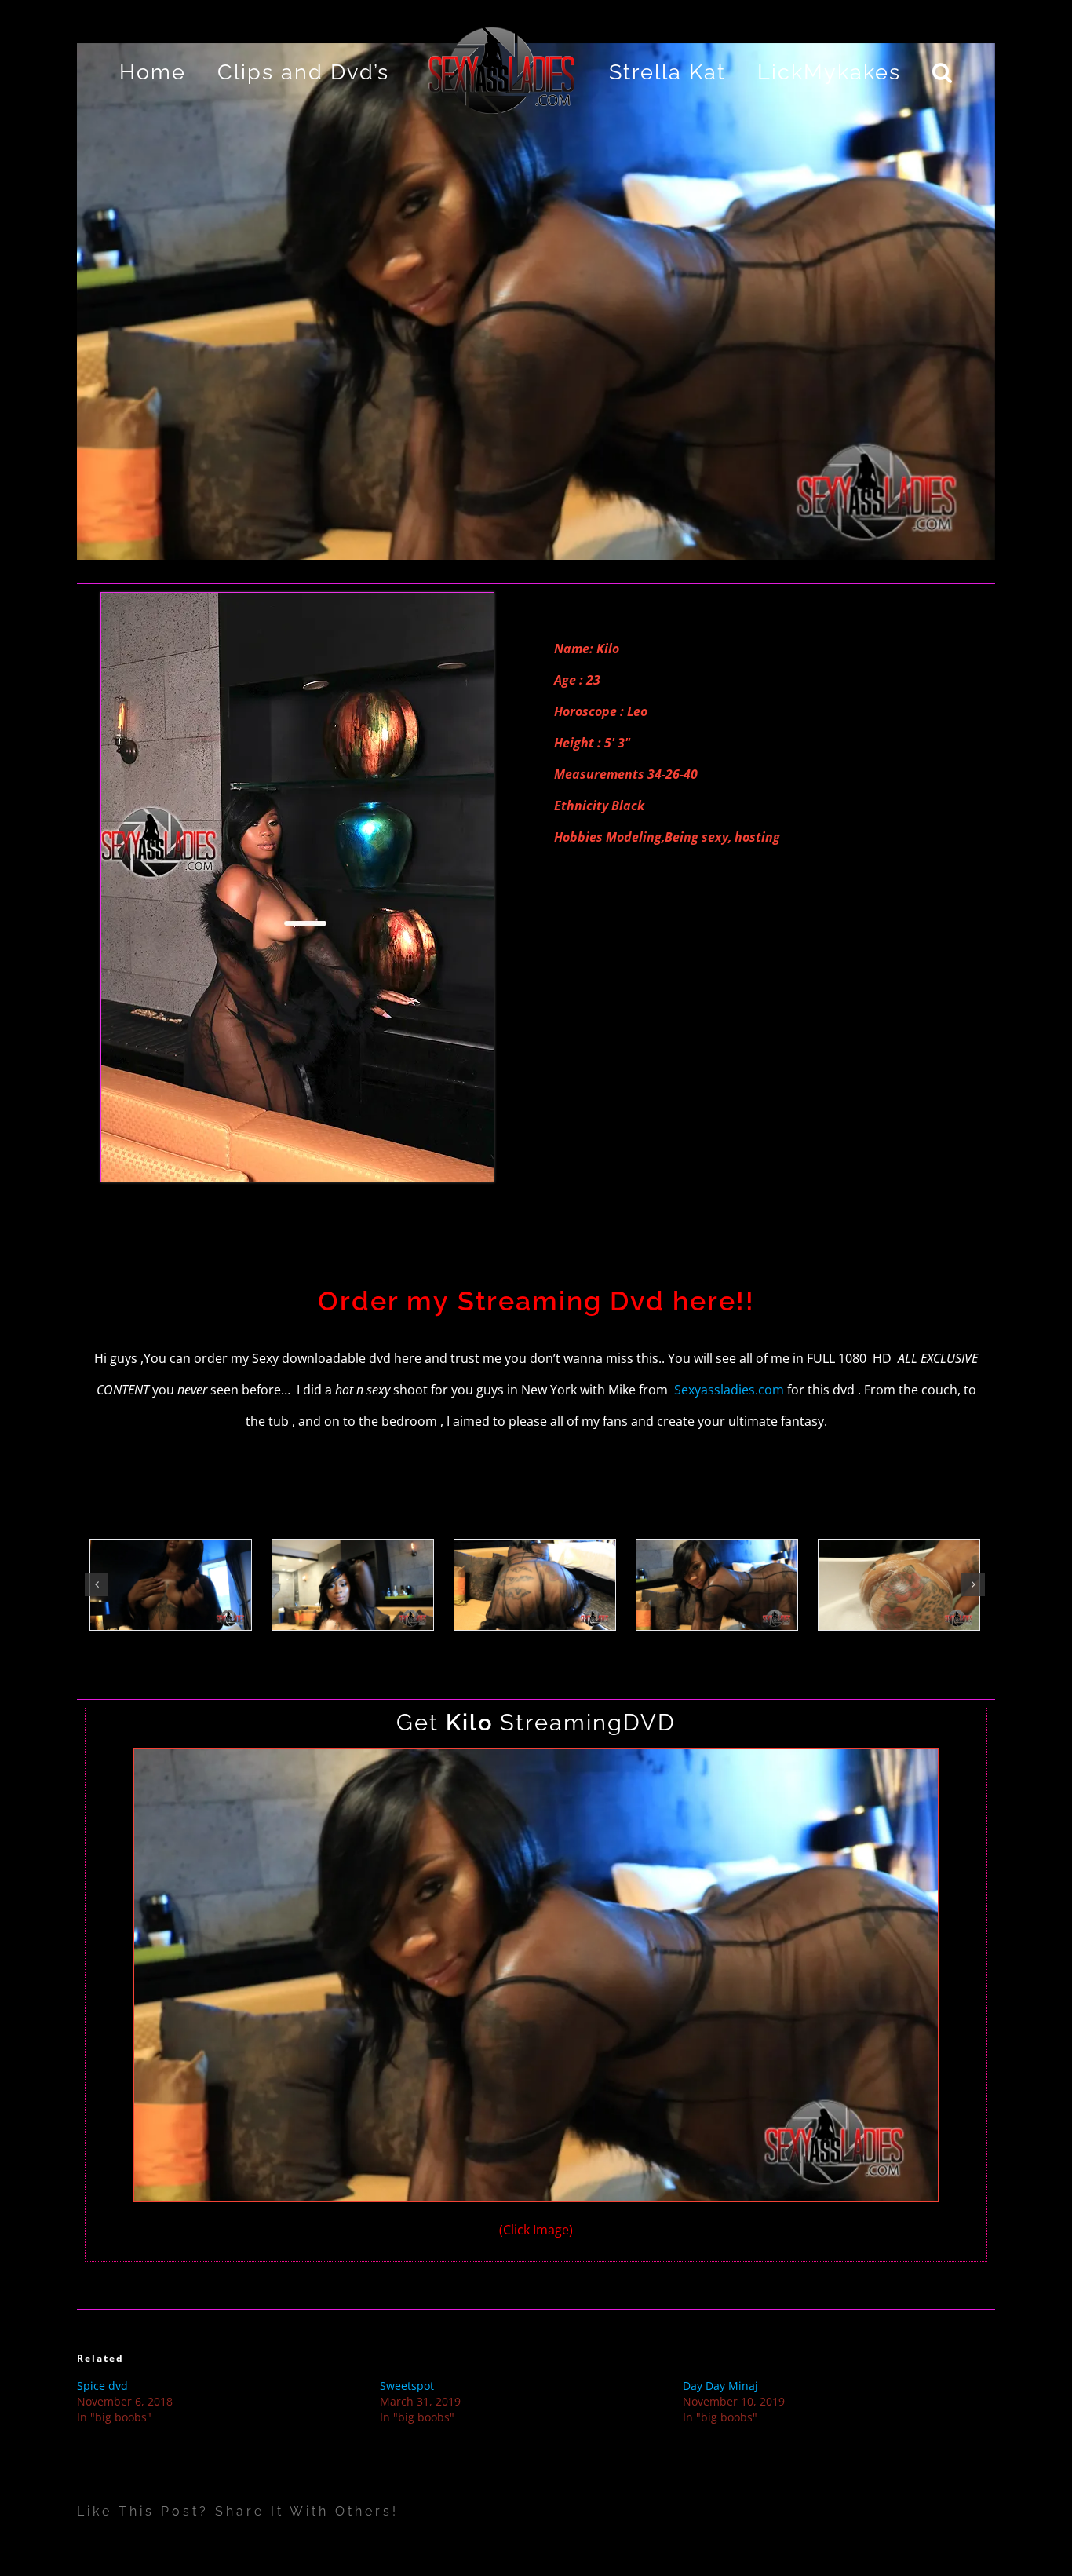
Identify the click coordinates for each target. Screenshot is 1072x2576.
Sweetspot (407, 2386)
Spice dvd (102, 2386)
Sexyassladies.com (731, 1390)
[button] (904, 71)
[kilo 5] (536, 1761)
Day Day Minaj (720, 2386)
